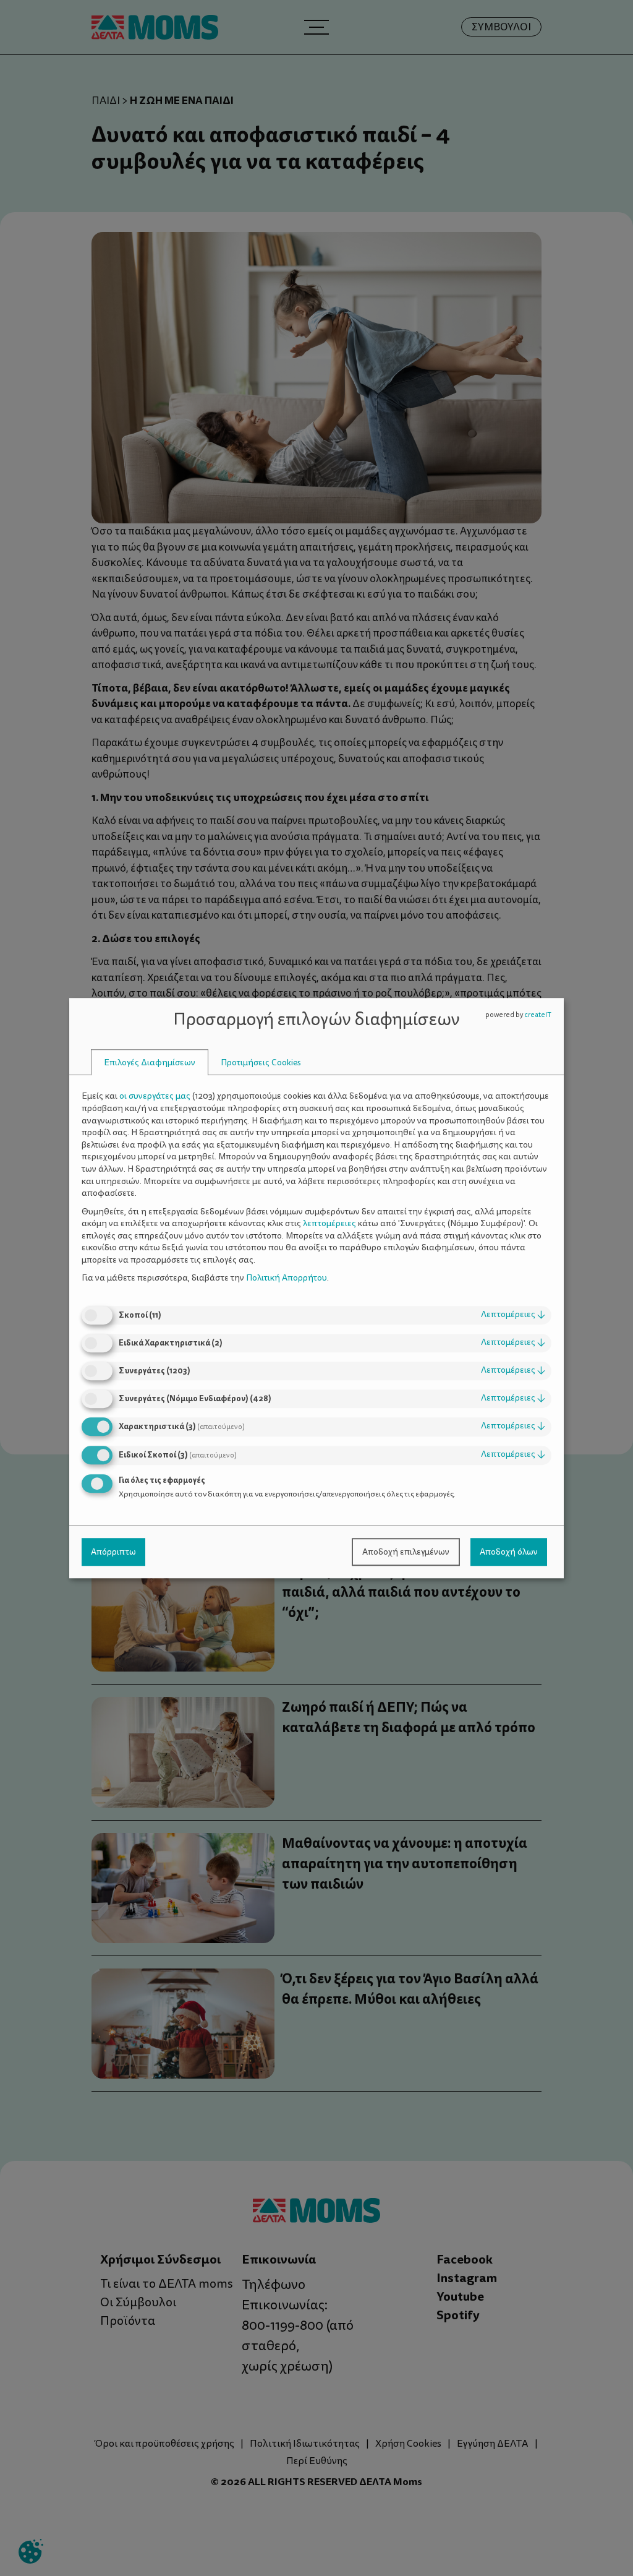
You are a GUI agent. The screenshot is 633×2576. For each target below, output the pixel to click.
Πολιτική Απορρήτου (287, 1278)
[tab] (150, 1063)
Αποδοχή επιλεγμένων (406, 1552)
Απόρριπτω (113, 1552)
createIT (538, 1015)
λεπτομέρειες (513, 1314)
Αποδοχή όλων (509, 1552)
